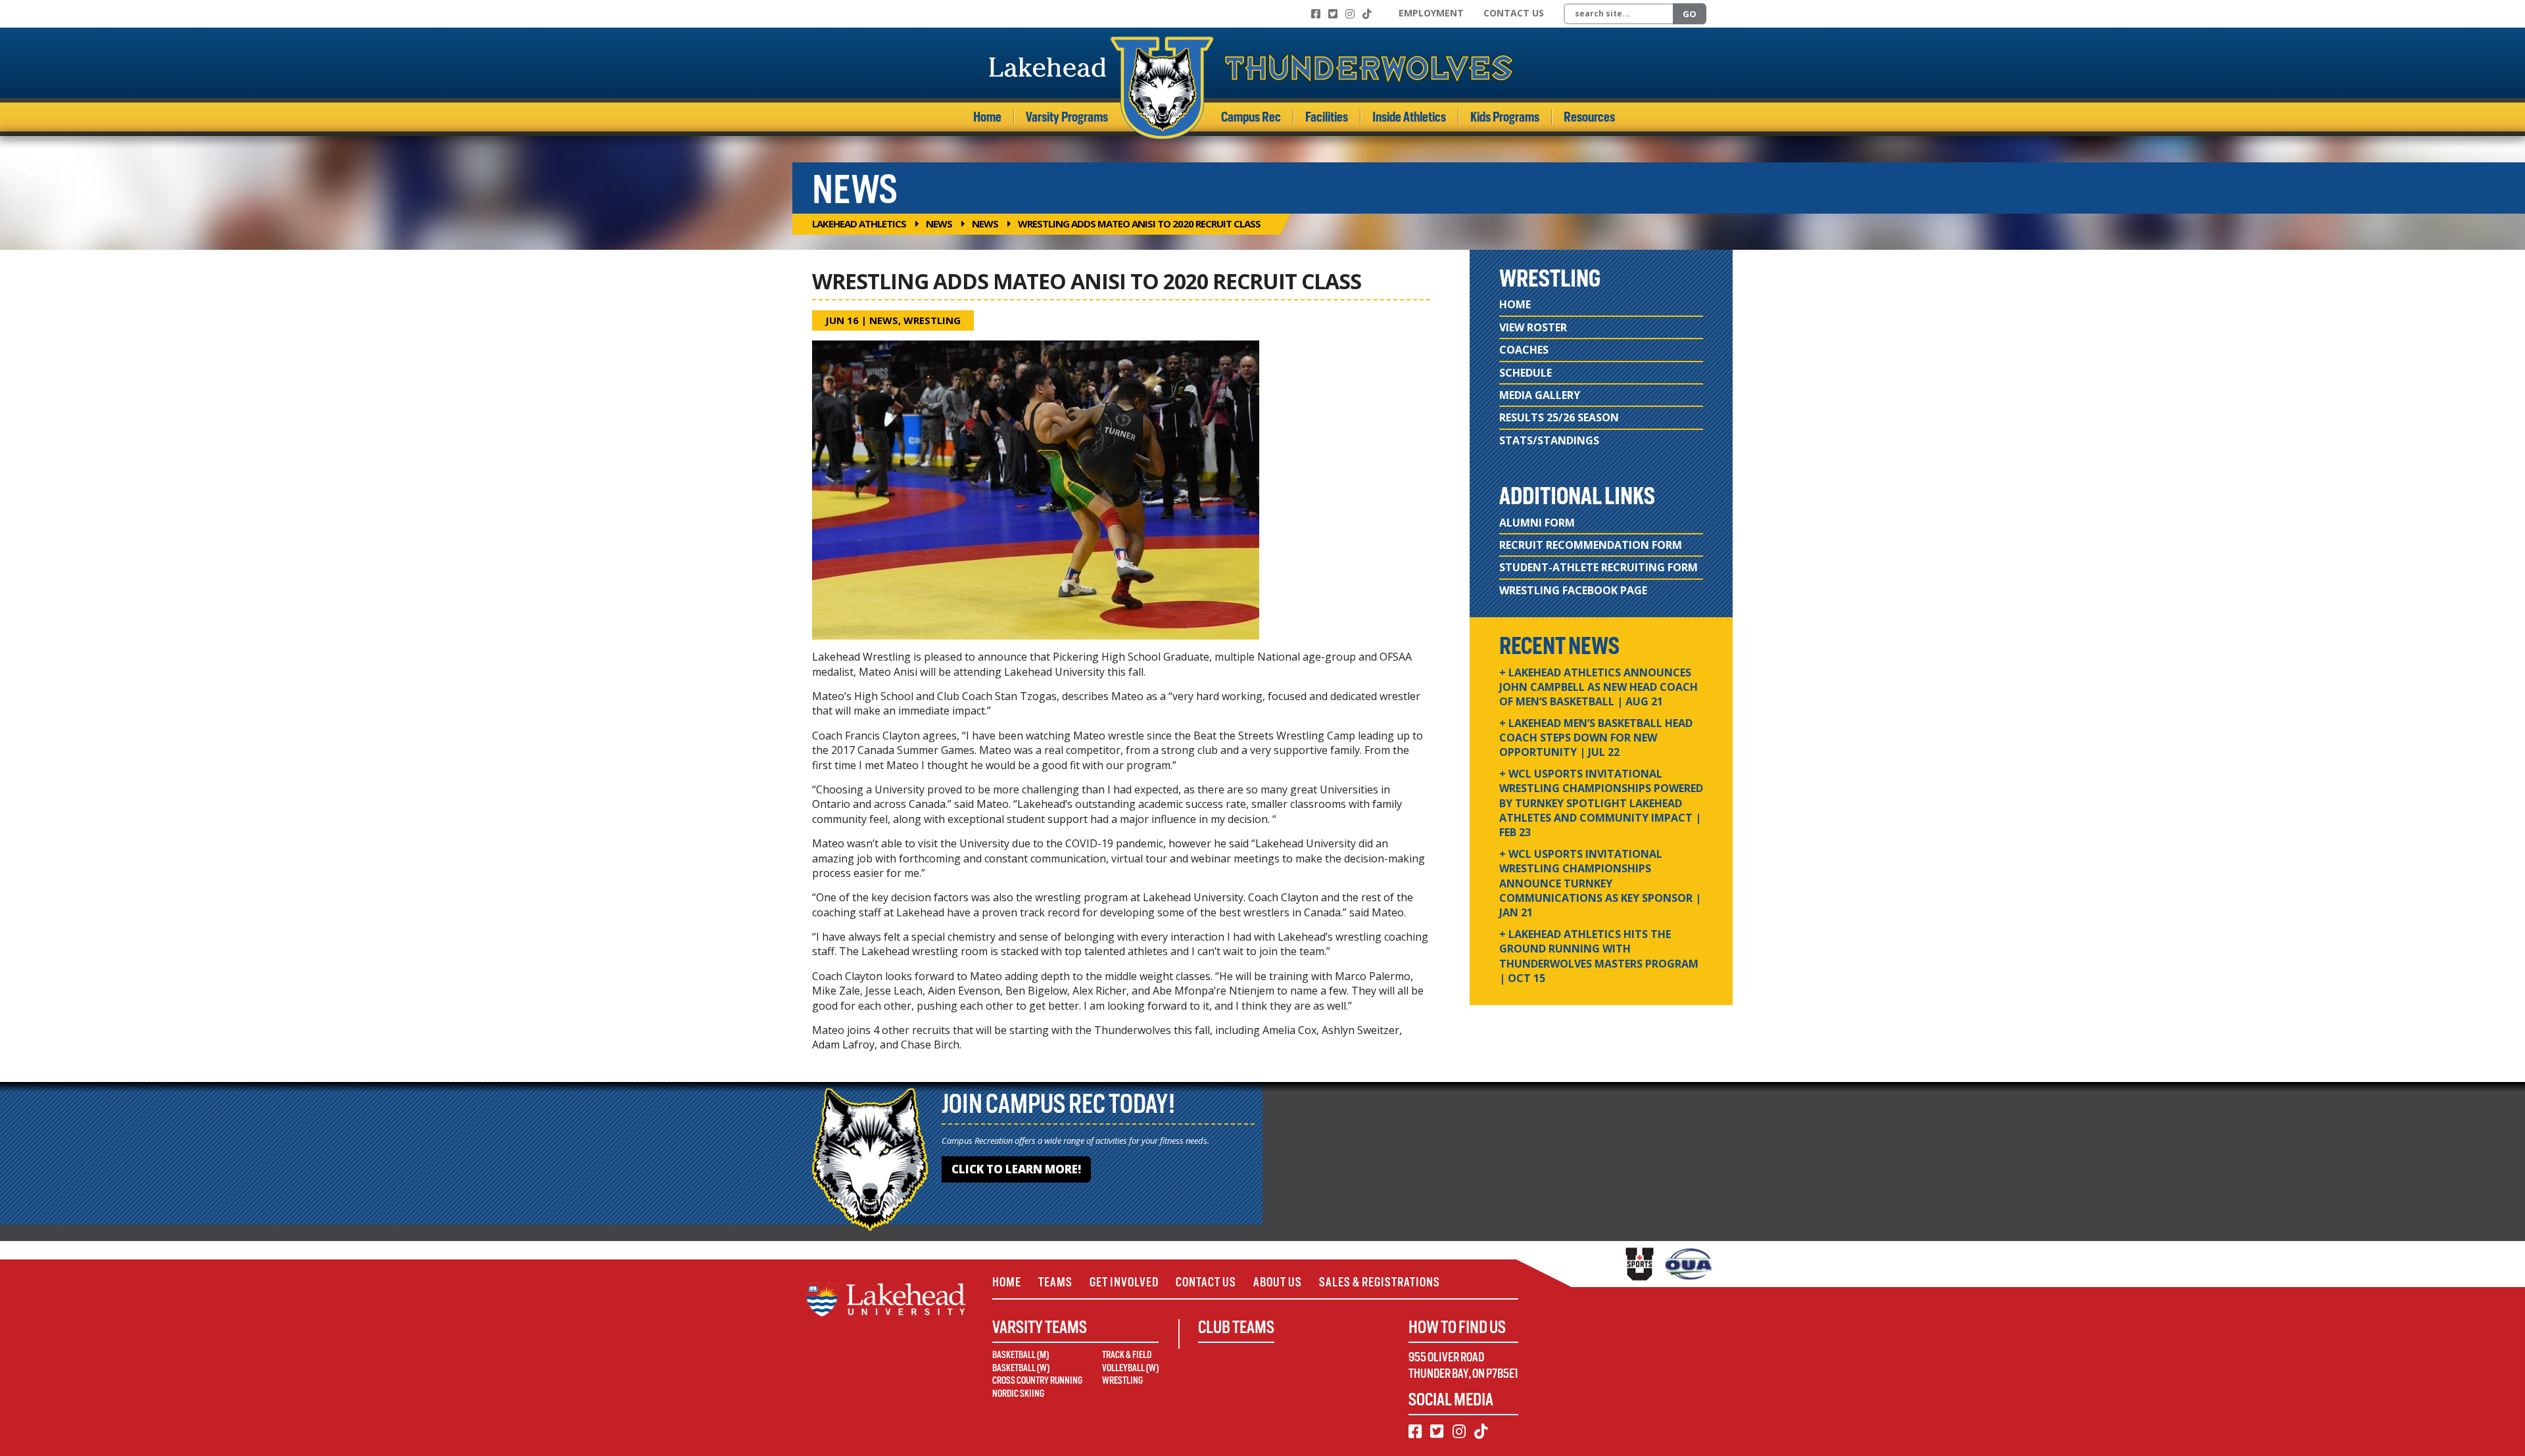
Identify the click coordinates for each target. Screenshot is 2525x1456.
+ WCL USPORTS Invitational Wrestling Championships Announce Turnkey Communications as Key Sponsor (1600, 883)
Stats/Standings (1549, 440)
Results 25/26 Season (1559, 417)
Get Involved (1124, 1282)
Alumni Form (1537, 523)
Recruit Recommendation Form (1591, 545)
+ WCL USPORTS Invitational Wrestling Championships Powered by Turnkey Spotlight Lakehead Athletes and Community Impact (1601, 803)
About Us (1278, 1282)
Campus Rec (1251, 117)
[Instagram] (1350, 14)
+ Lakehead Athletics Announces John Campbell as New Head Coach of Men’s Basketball (1599, 687)
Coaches (1524, 350)
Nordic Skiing (1018, 1394)
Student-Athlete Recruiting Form (1599, 567)
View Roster (1533, 327)
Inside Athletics (1409, 117)
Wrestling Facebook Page (1573, 590)
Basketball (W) (1021, 1368)
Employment (1431, 13)
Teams (1055, 1282)
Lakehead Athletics (859, 223)
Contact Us (1514, 13)
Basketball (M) (1021, 1355)
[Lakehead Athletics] (1251, 88)
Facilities (1327, 117)
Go (1690, 14)
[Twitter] (1333, 14)
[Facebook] (1316, 14)
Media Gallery (1540, 395)
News (939, 223)
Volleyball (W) (1130, 1368)
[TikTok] (1367, 14)
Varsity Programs (1067, 117)
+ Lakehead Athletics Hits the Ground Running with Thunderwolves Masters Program (1599, 956)
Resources (1589, 117)
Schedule (1526, 373)
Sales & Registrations (1380, 1282)
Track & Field (1127, 1355)
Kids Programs (1505, 117)
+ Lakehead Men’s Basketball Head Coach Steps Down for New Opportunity (1596, 738)
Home (987, 117)
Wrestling (932, 320)
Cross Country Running (1037, 1380)
